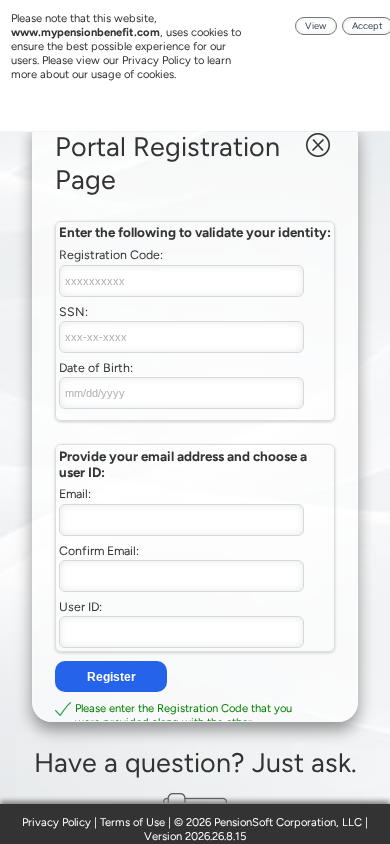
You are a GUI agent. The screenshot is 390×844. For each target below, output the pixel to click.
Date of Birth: (96, 367)
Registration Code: (111, 254)
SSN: (73, 311)
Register (111, 677)
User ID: (80, 606)
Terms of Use (132, 822)
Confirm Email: (99, 550)
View (315, 25)
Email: (75, 493)
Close (318, 145)
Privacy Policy (56, 822)
